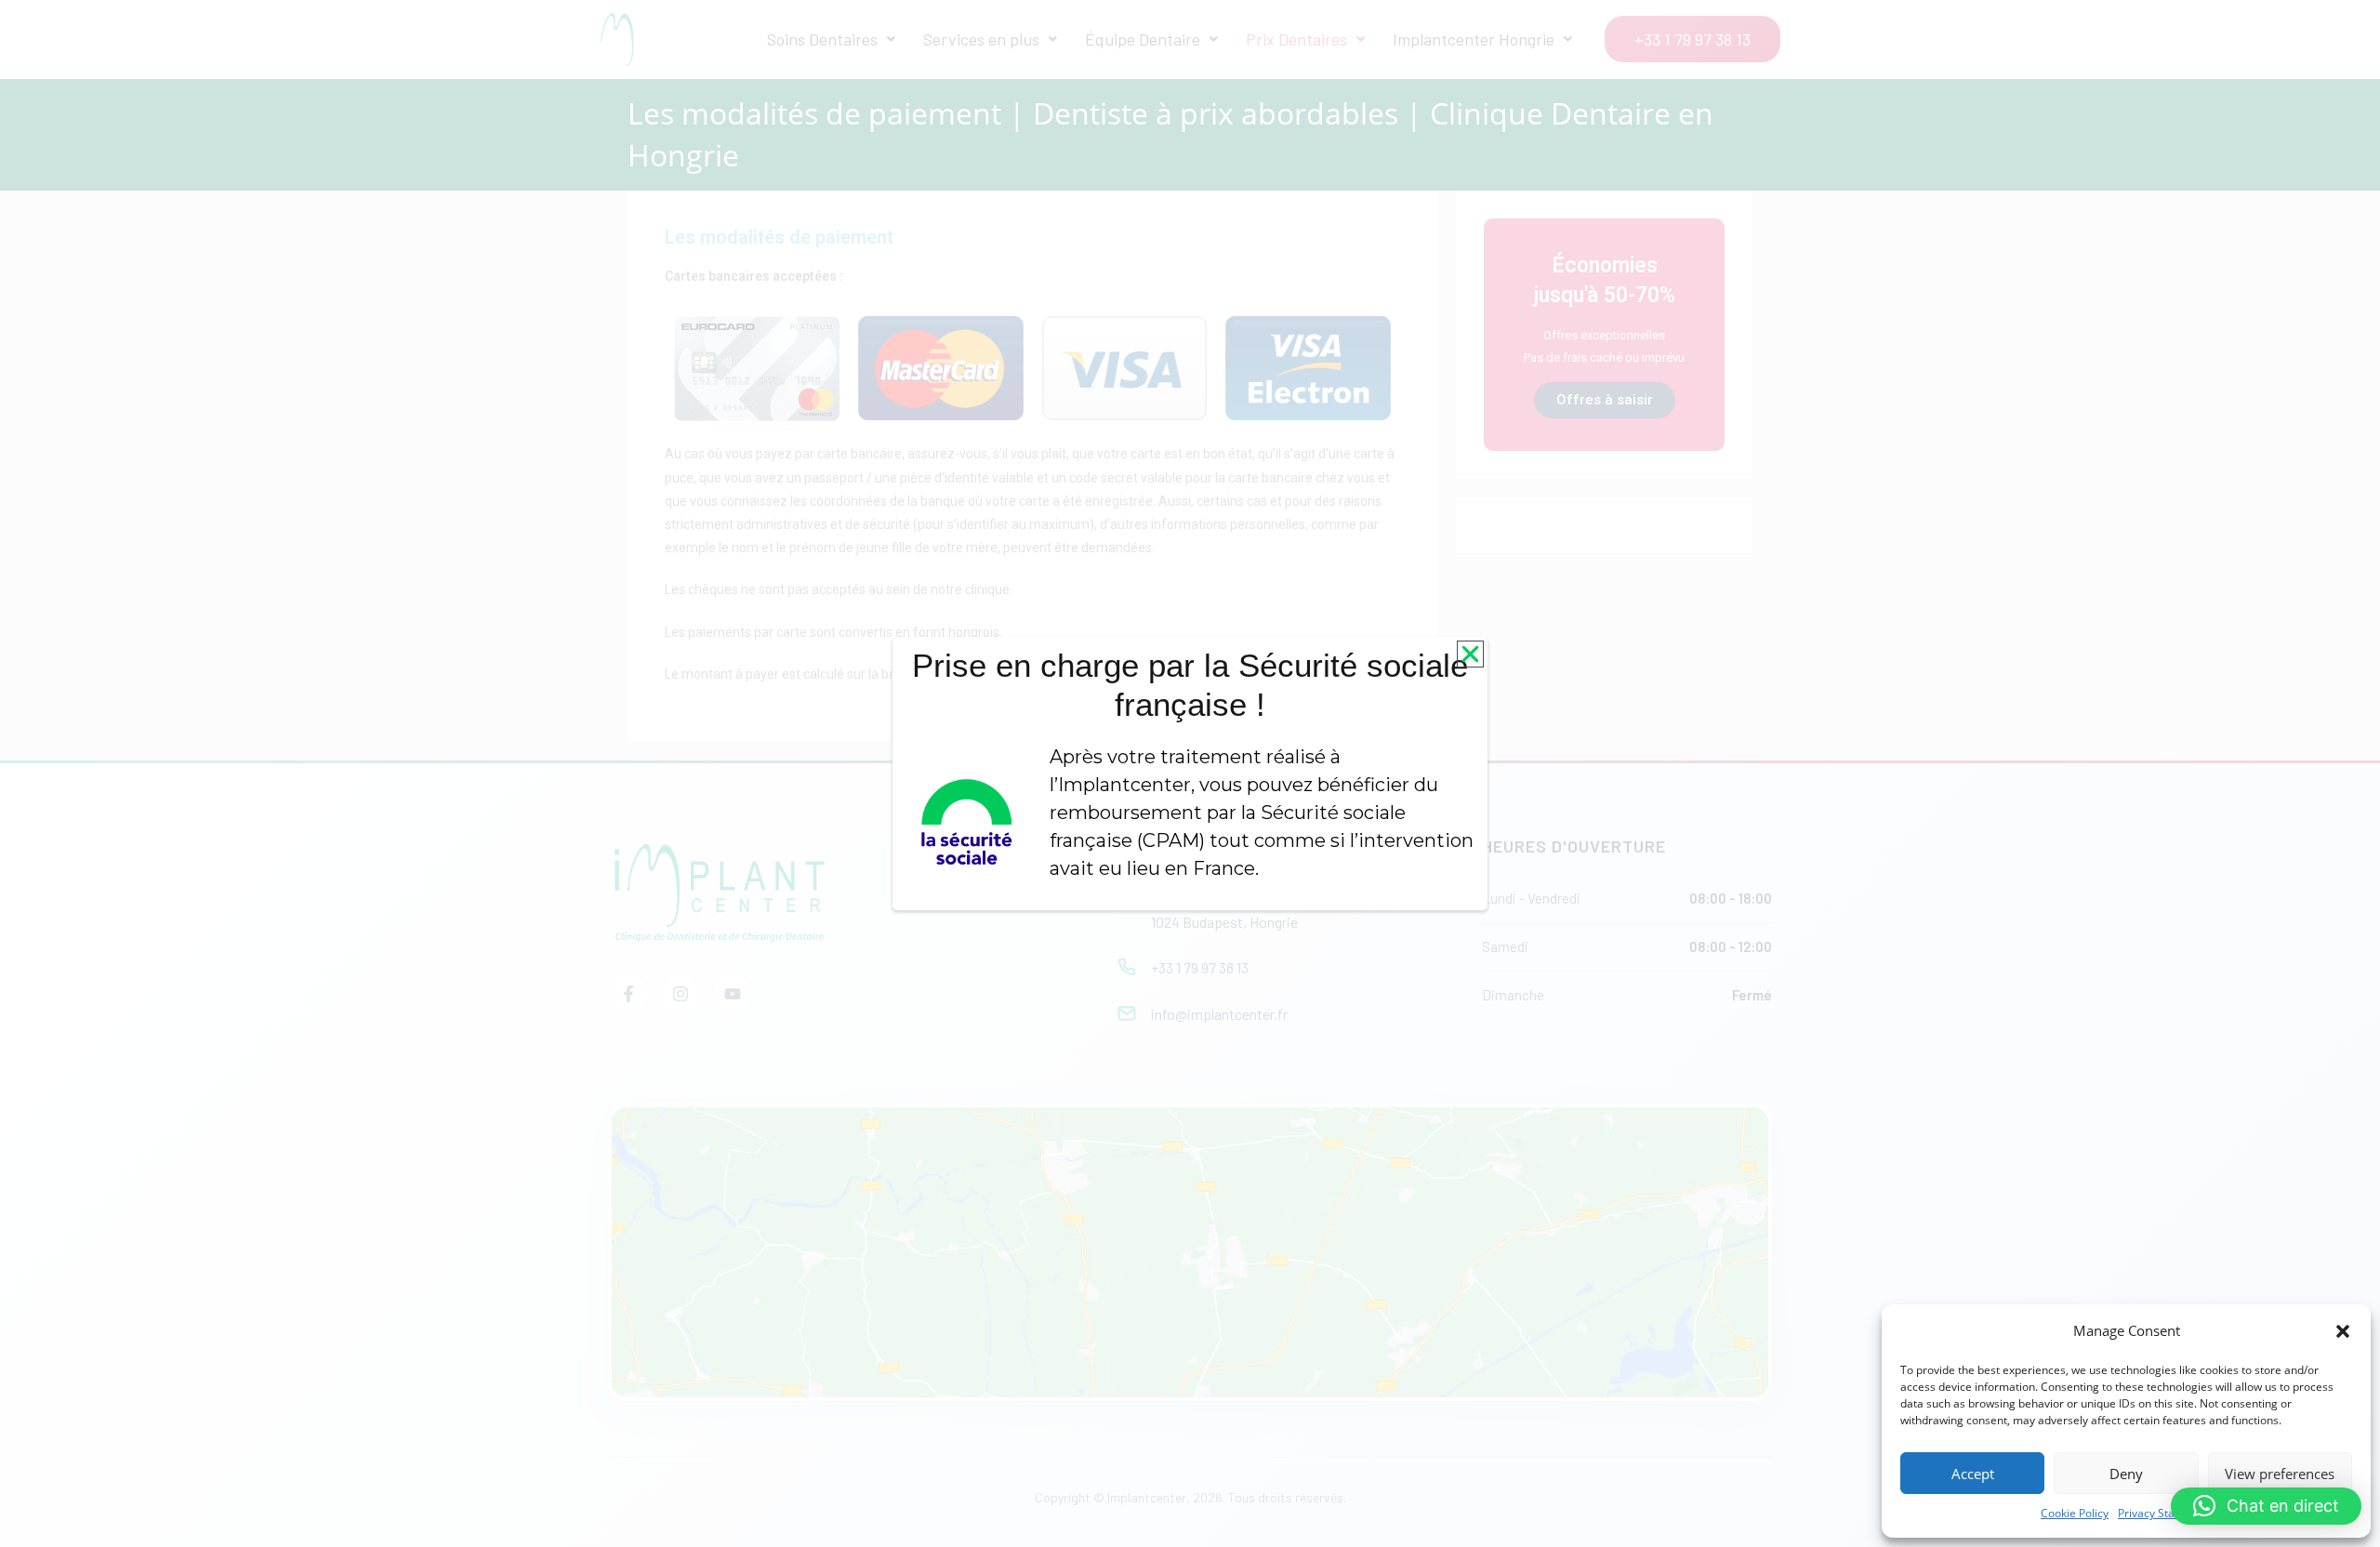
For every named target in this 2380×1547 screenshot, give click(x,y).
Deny (2126, 1474)
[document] (1190, 773)
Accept (1973, 1474)
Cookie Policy (2075, 1513)
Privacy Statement (2165, 1513)
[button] (2343, 1331)
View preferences (2280, 1474)
